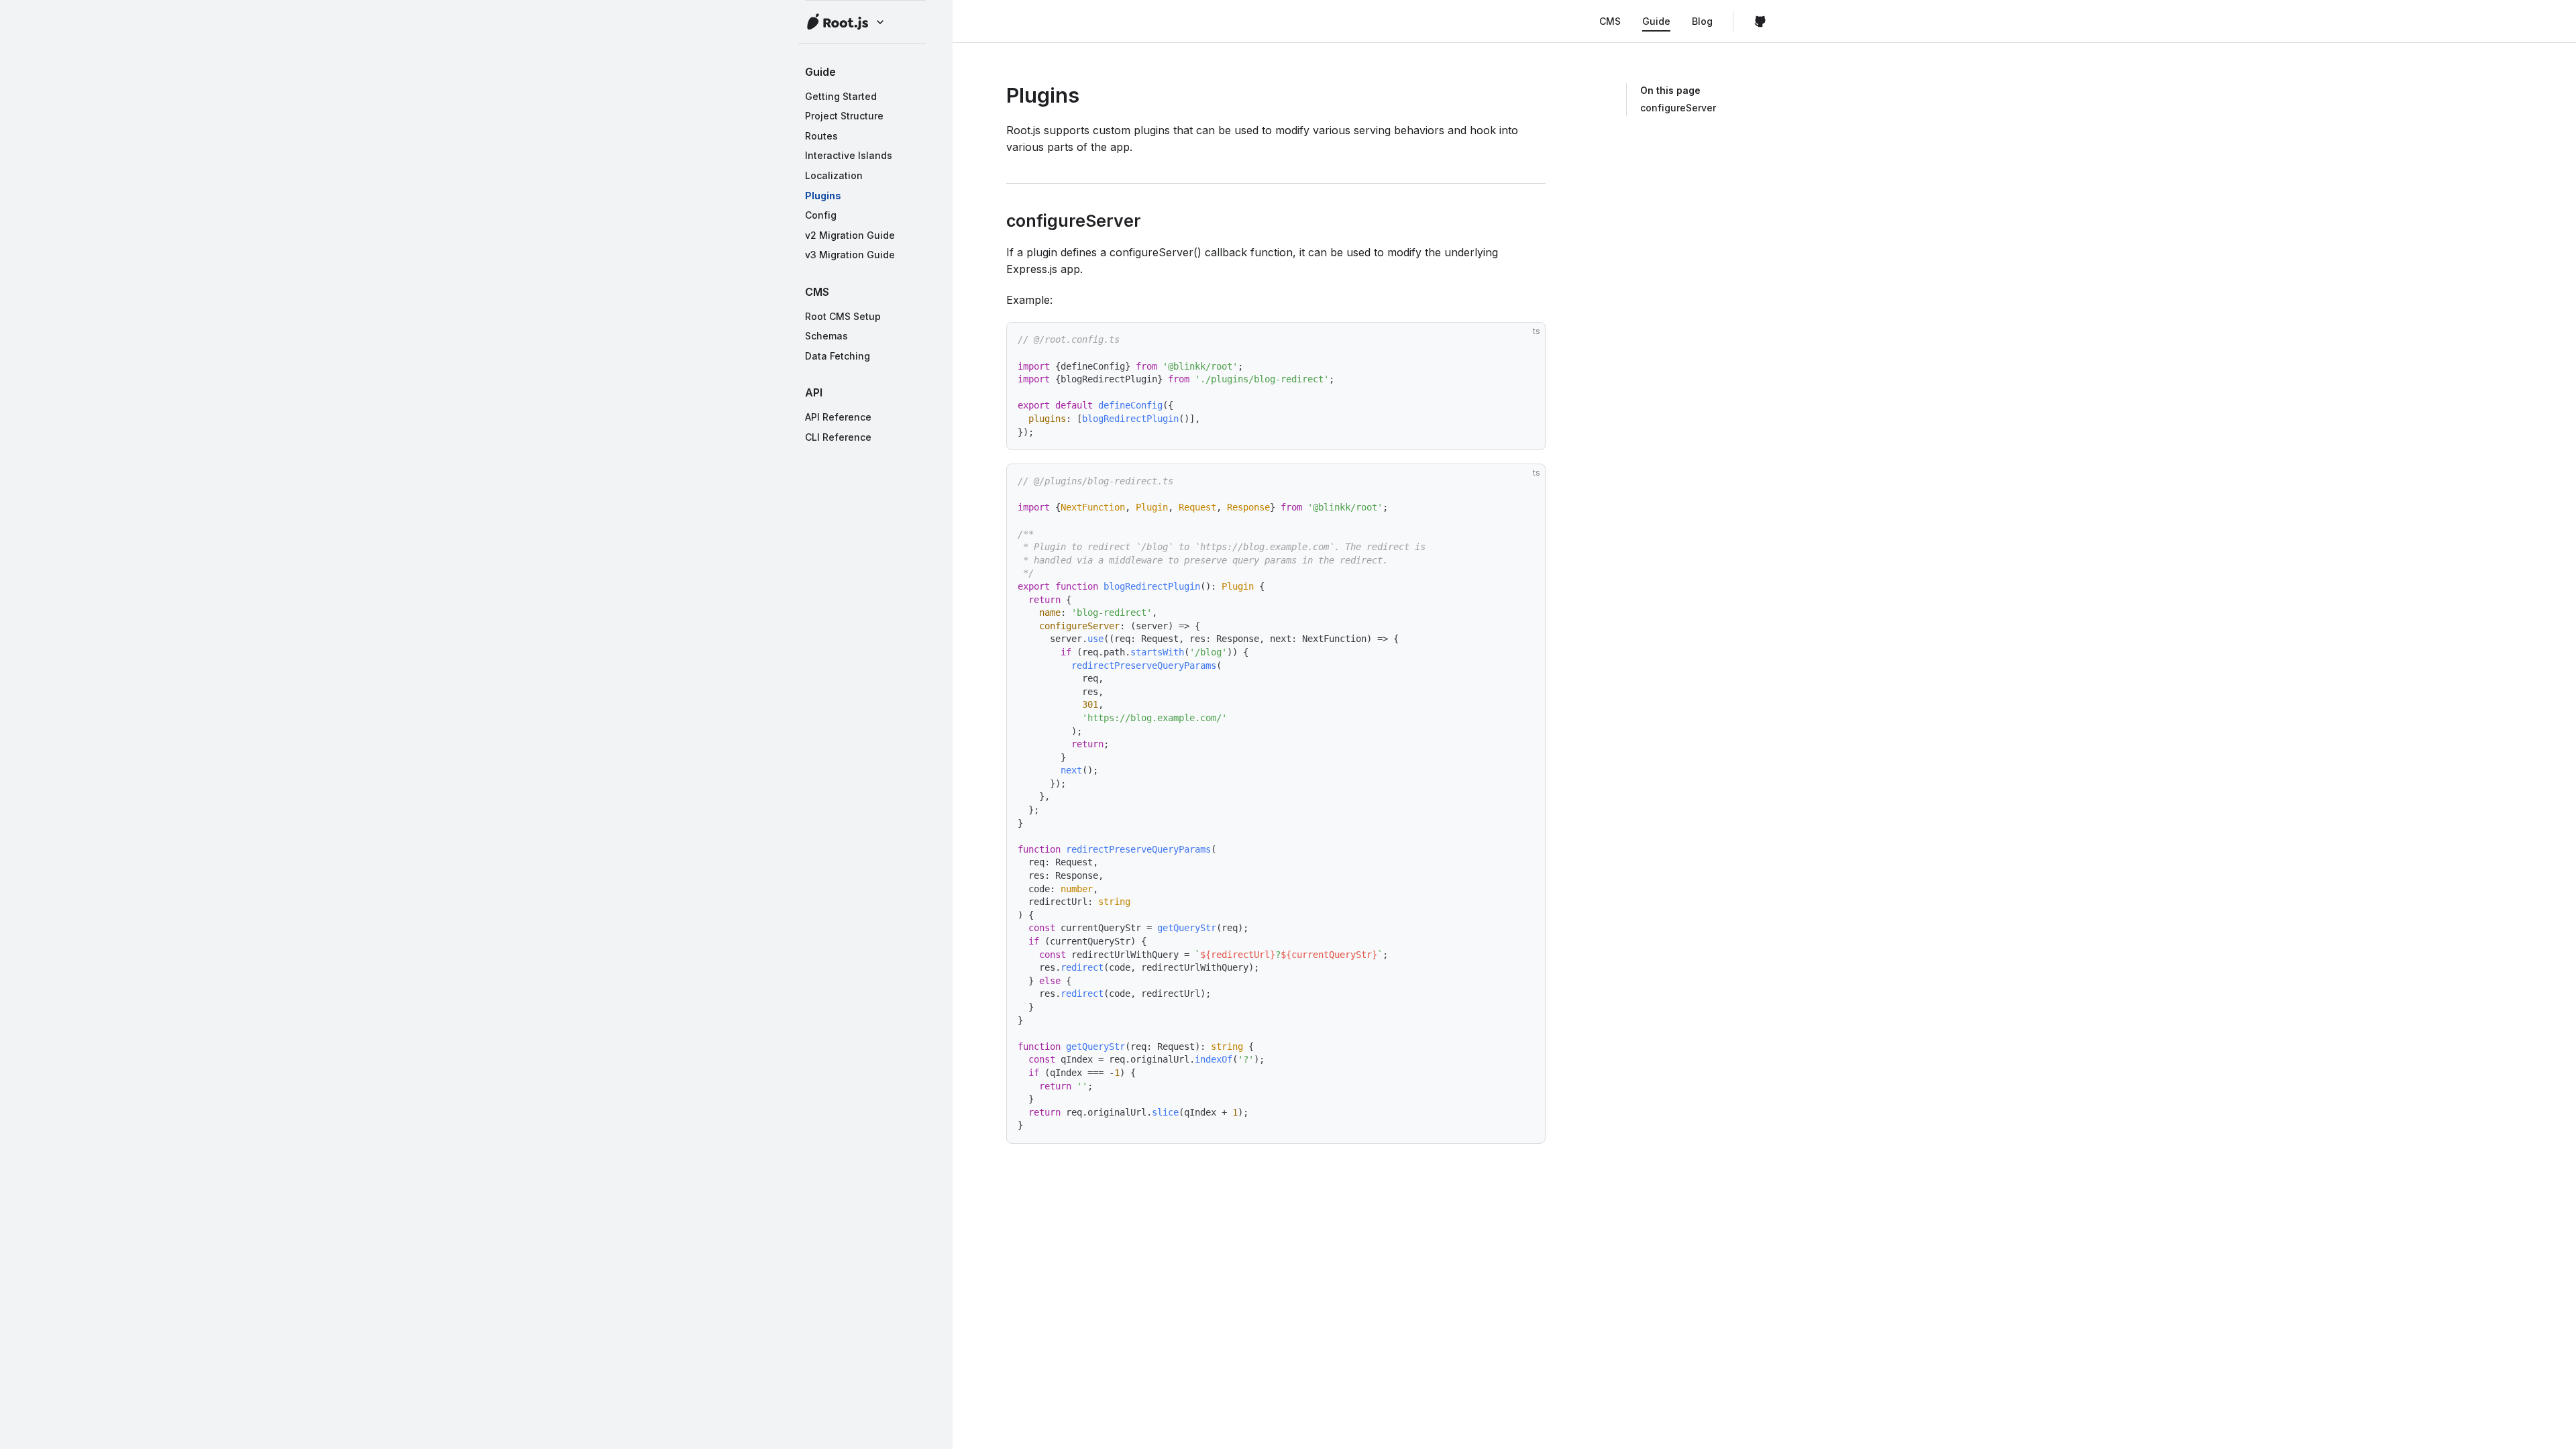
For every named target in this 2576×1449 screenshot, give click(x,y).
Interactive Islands (849, 155)
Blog (1702, 21)
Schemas (826, 336)
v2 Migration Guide (850, 235)
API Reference (838, 417)
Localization (834, 175)
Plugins (823, 196)
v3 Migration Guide (850, 255)
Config (821, 215)
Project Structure (844, 116)
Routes (821, 136)
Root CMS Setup (843, 316)
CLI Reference (838, 437)
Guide (1656, 21)
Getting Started (841, 96)
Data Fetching (838, 356)
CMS (1610, 21)
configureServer (1678, 108)
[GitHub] (1760, 21)
